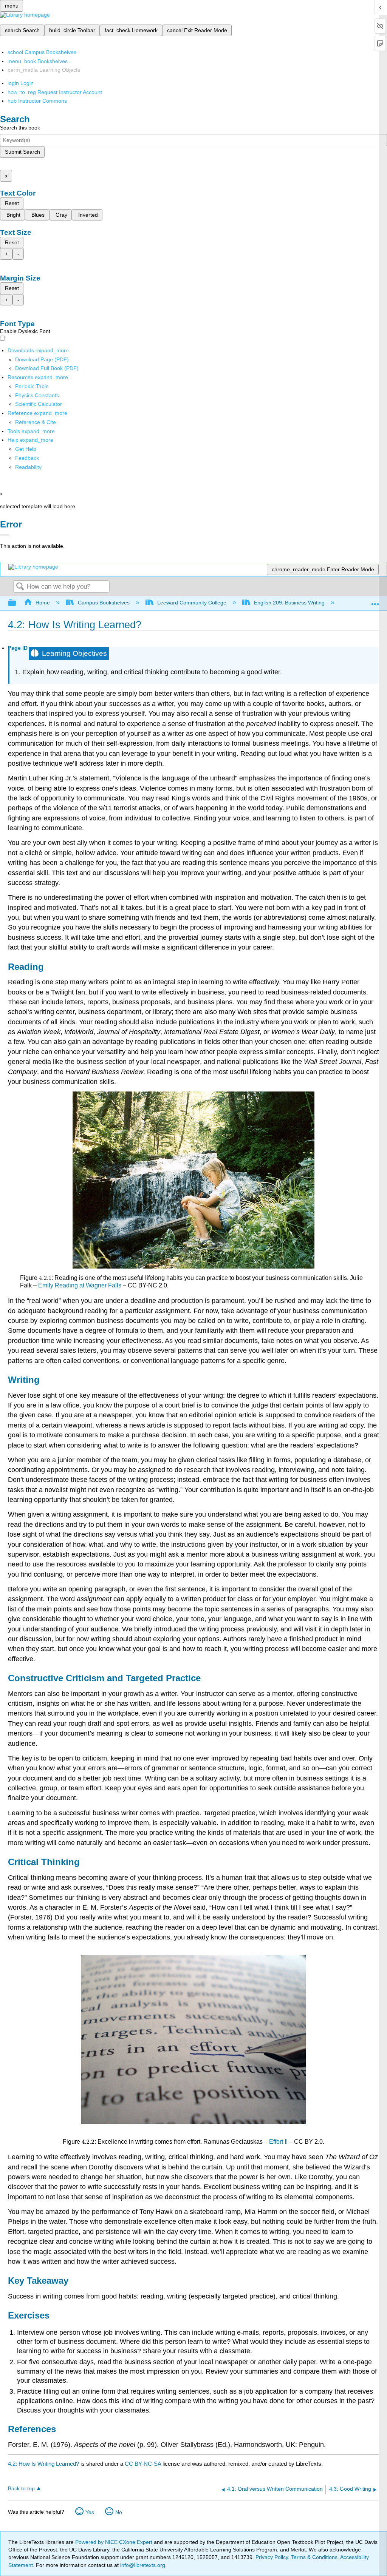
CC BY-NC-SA (144, 2464)
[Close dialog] (5, 535)
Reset (12, 203)
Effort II (278, 2142)
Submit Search (22, 152)
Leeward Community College (192, 603)
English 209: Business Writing (289, 603)
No (119, 2512)
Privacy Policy (272, 2557)
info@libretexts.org (142, 2565)
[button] (27, 458)
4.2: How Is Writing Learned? (43, 2464)
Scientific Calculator (39, 404)
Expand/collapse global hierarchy (17, 603)
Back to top (21, 2489)
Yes (90, 2512)
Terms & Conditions (314, 2557)
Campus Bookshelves (104, 603)
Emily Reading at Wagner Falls (80, 1285)
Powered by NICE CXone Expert (115, 2542)
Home (43, 603)
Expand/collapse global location (375, 601)
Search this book (20, 128)
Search (20, 587)
